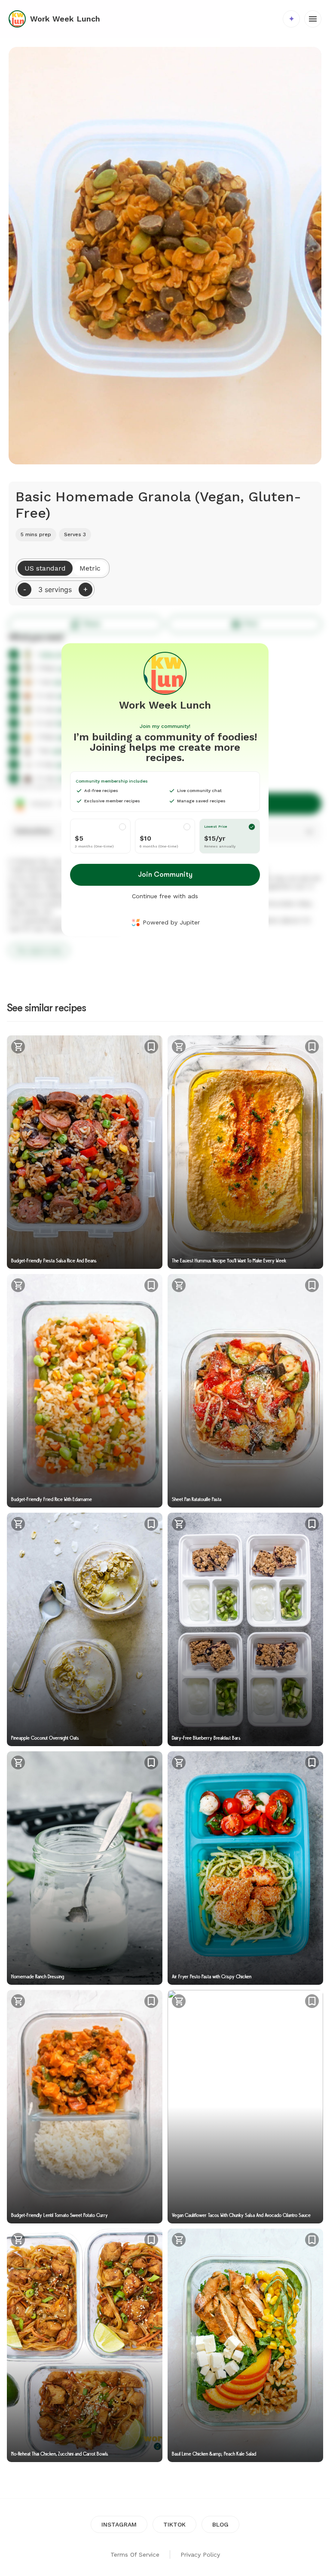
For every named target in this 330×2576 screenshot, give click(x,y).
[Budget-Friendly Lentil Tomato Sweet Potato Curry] (85, 2107)
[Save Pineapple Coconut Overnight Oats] (151, 1524)
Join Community (165, 875)
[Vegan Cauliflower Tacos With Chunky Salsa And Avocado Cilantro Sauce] (245, 2107)
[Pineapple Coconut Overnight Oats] (85, 1629)
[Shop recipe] (18, 1048)
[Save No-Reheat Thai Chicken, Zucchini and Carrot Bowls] (151, 2240)
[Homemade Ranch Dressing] (85, 1868)
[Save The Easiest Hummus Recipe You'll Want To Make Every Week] (312, 1047)
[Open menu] (313, 19)
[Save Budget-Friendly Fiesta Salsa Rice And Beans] (151, 1047)
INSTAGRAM (119, 2524)
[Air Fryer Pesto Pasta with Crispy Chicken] (245, 1868)
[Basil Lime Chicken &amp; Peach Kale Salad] (245, 2345)
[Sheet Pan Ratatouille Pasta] (245, 1391)
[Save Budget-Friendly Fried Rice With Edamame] (151, 1285)
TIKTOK (174, 2524)
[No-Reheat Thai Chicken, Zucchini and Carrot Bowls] (85, 2345)
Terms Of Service (135, 2555)
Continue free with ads (165, 896)
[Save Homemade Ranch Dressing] (151, 1762)
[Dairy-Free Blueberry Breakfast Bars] (245, 1629)
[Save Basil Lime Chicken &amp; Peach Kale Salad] (312, 2240)
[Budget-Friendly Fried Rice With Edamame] (85, 1391)
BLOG (220, 2524)
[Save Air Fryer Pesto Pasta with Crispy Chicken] (312, 1762)
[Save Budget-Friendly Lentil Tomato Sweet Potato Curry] (151, 2001)
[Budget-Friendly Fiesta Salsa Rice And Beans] (85, 1152)
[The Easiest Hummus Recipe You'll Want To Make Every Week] (245, 1152)
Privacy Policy (200, 2555)
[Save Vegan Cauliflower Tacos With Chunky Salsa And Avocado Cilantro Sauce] (312, 2001)
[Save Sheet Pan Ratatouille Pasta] (312, 1285)
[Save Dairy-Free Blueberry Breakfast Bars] (312, 1524)
